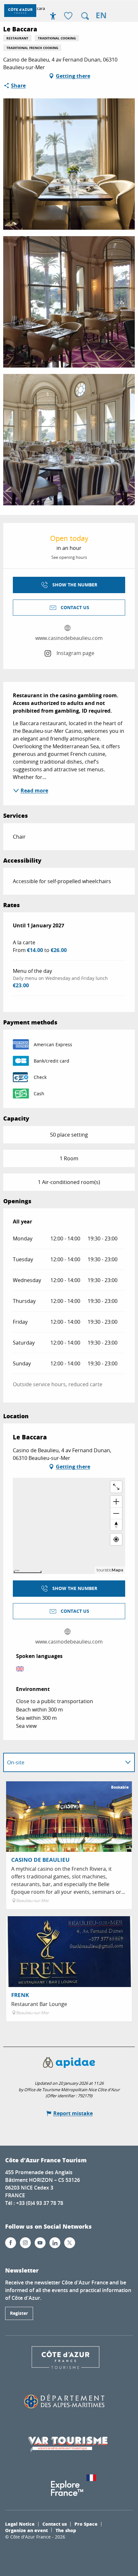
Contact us (55, 2524)
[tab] (63, 1762)
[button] (85, 16)
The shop (66, 2530)
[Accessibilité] (53, 16)
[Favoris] (69, 16)
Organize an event (26, 2530)
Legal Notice (20, 2524)
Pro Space (86, 2524)
